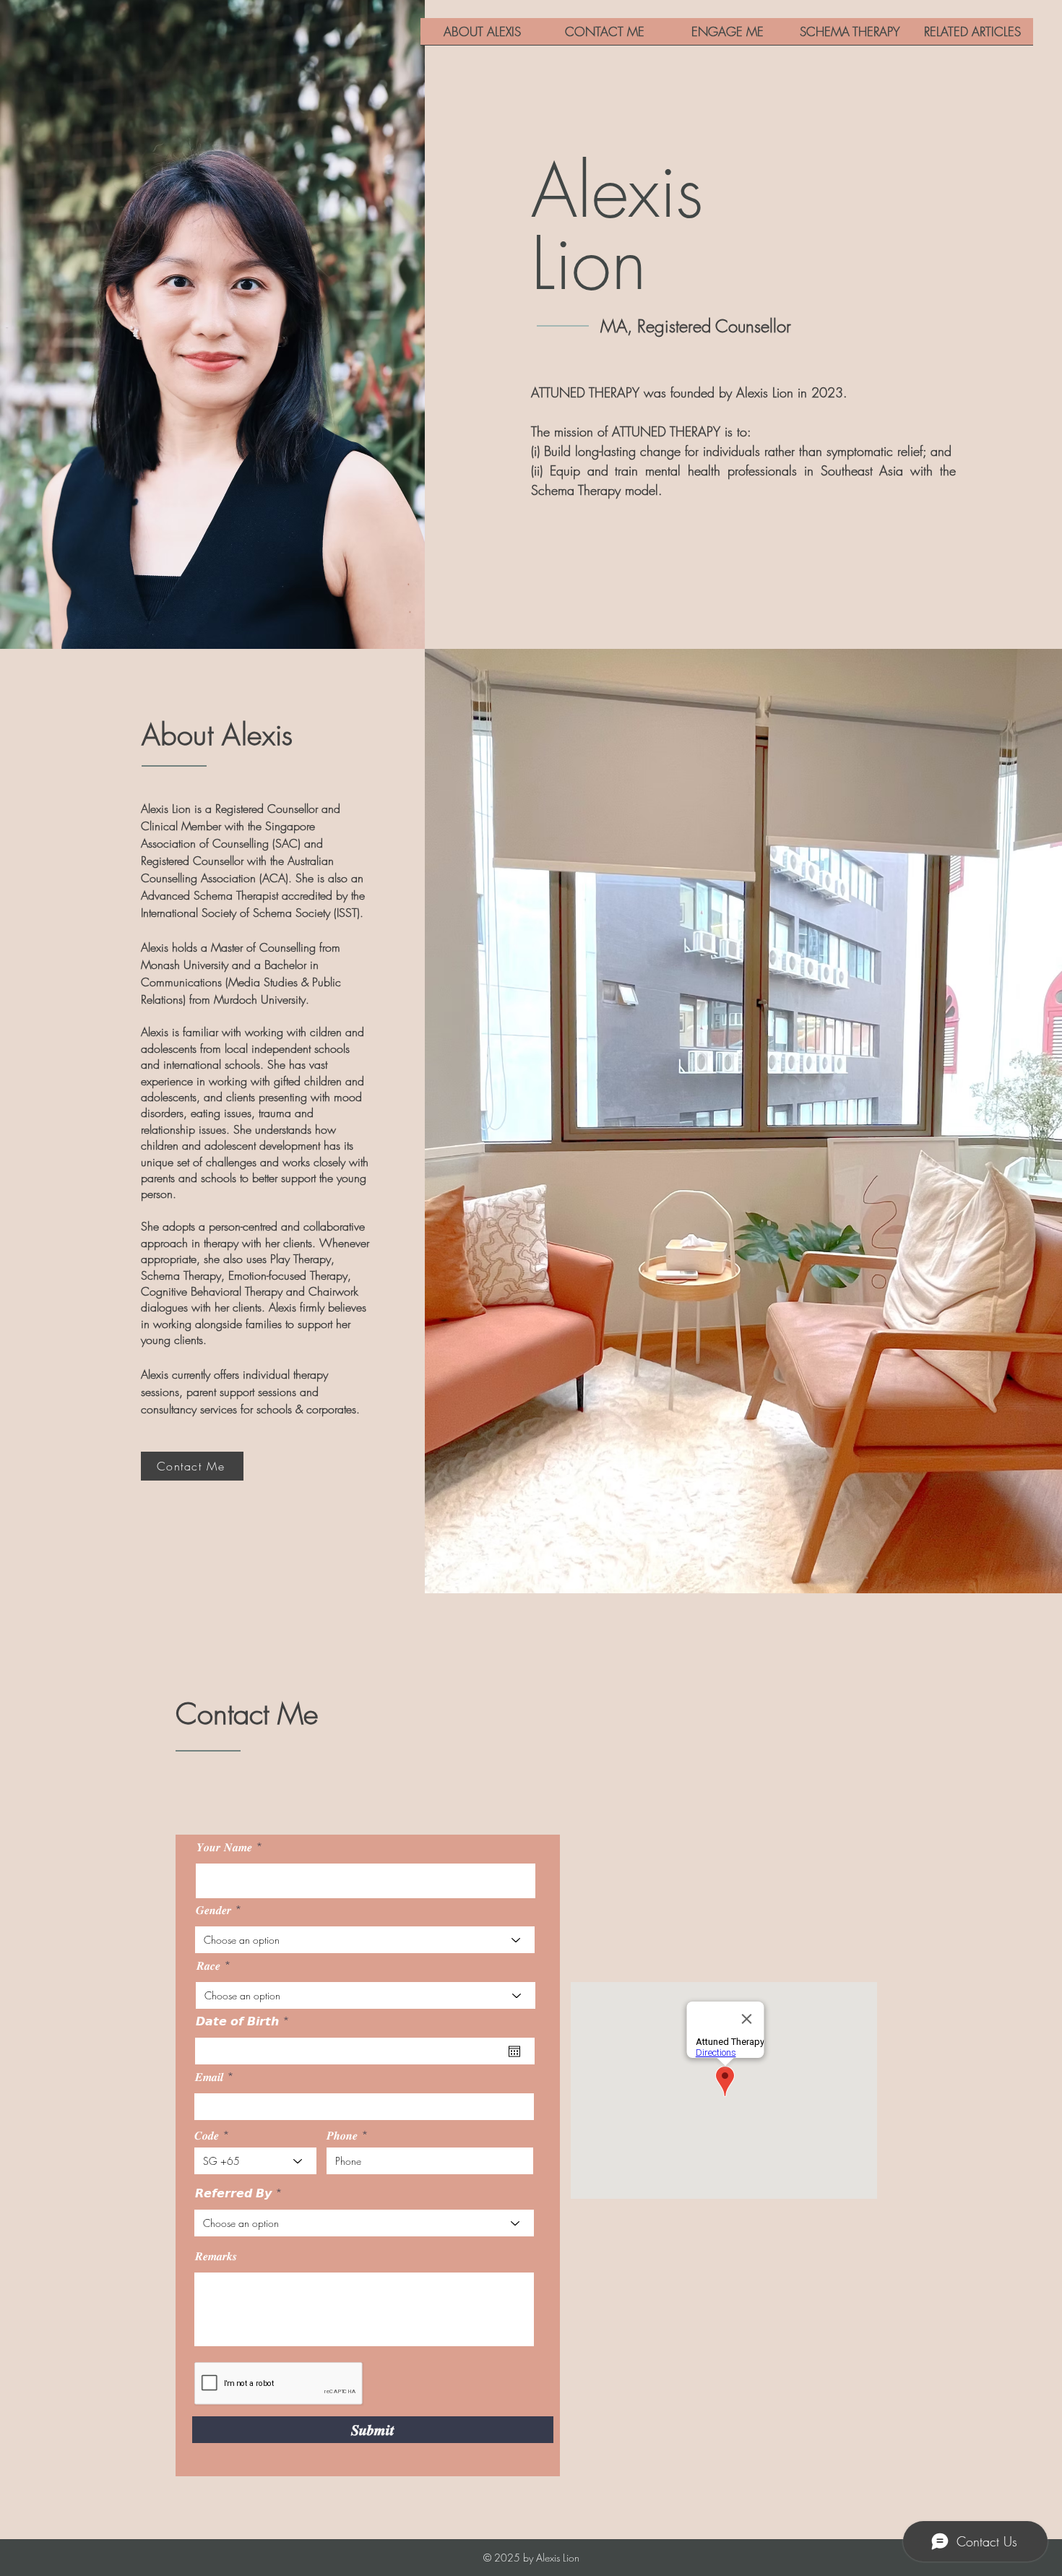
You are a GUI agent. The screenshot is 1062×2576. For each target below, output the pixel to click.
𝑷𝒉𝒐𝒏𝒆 (342, 2135)
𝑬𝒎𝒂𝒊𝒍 (209, 2077)
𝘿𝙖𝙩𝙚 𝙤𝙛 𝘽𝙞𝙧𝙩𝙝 (246, 2021)
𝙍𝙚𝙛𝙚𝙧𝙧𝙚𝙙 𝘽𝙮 (233, 2193)
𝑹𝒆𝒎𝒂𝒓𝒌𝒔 (216, 2256)
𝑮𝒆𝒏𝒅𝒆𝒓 (213, 1910)
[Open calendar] (514, 2051)
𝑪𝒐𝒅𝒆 (207, 2135)
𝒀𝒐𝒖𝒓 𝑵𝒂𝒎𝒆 (224, 1847)
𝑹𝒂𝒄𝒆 (208, 1965)
